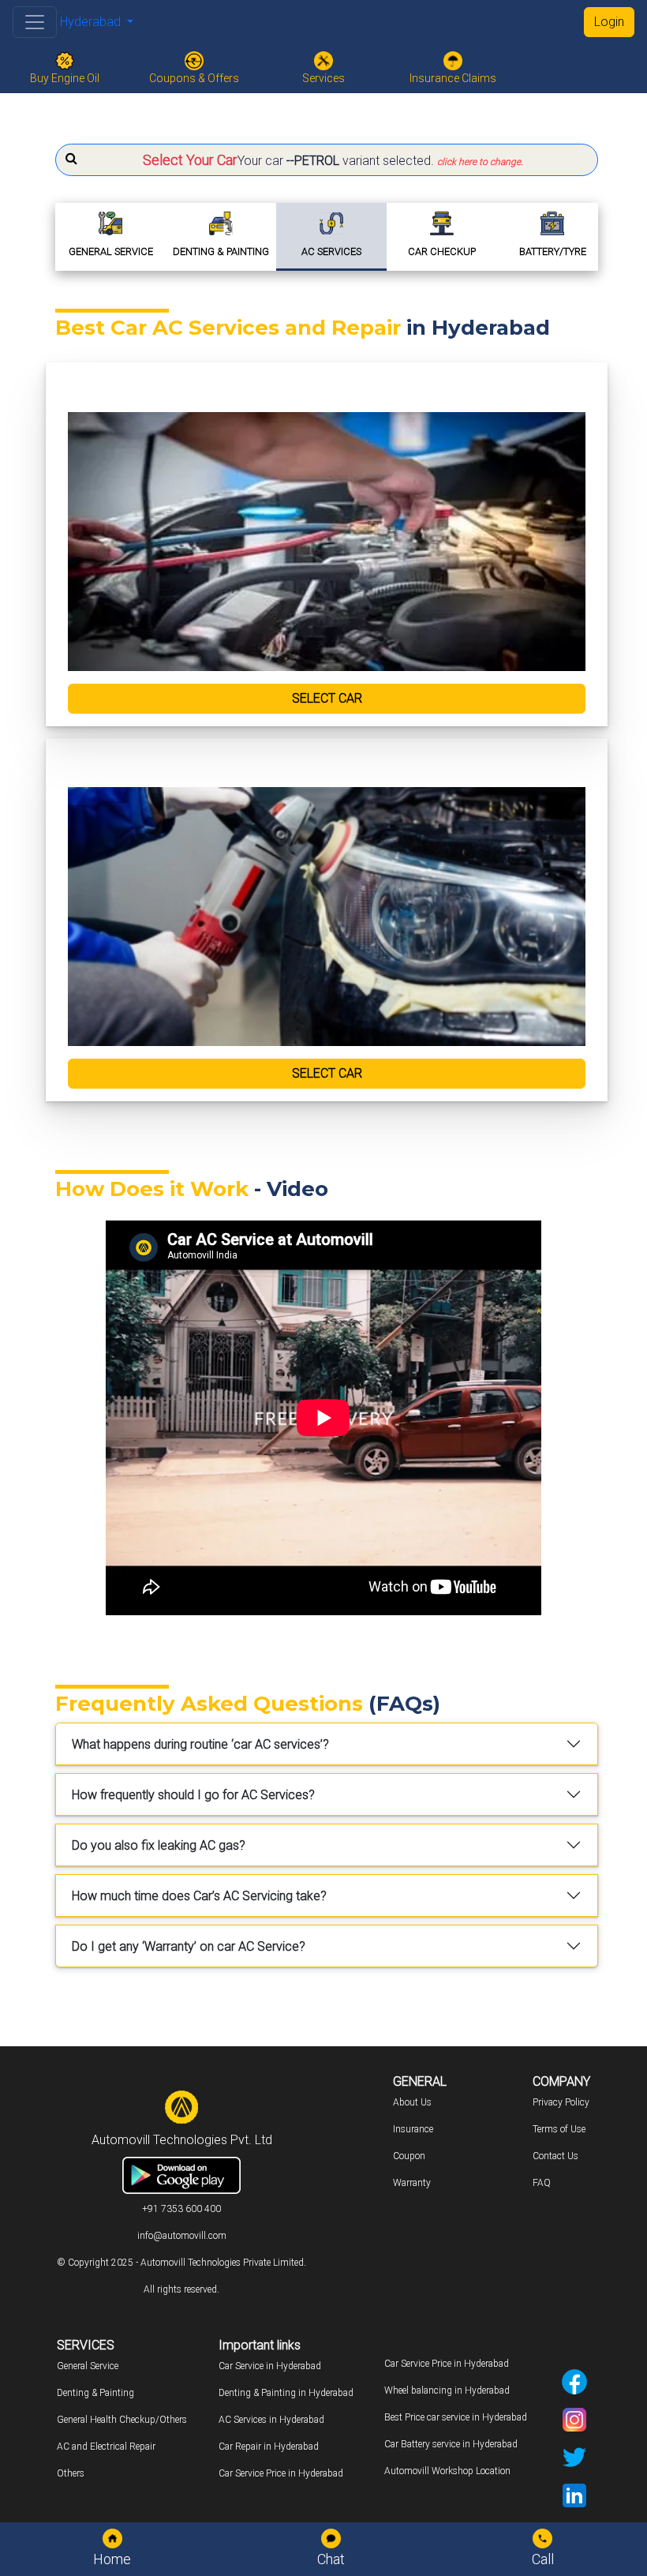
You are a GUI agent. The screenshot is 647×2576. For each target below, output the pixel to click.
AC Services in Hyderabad (271, 2420)
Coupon (409, 2156)
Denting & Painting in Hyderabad (286, 2393)
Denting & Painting (95, 2393)
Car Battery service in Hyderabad (451, 2444)
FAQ (542, 2183)
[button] (327, 160)
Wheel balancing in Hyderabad (447, 2390)
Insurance (413, 2129)
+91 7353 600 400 (181, 2209)
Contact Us (555, 2156)
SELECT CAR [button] (327, 698)
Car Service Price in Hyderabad (281, 2473)
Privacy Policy (561, 2102)
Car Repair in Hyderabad (269, 2447)
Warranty (412, 2183)
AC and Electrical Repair (106, 2447)
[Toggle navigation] (35, 22)
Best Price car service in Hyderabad (456, 2417)
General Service (88, 2366)
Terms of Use (559, 2129)
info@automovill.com (182, 2236)
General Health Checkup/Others (122, 2420)
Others (71, 2473)
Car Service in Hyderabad (270, 2366)
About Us (412, 2102)
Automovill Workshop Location (447, 2471)
